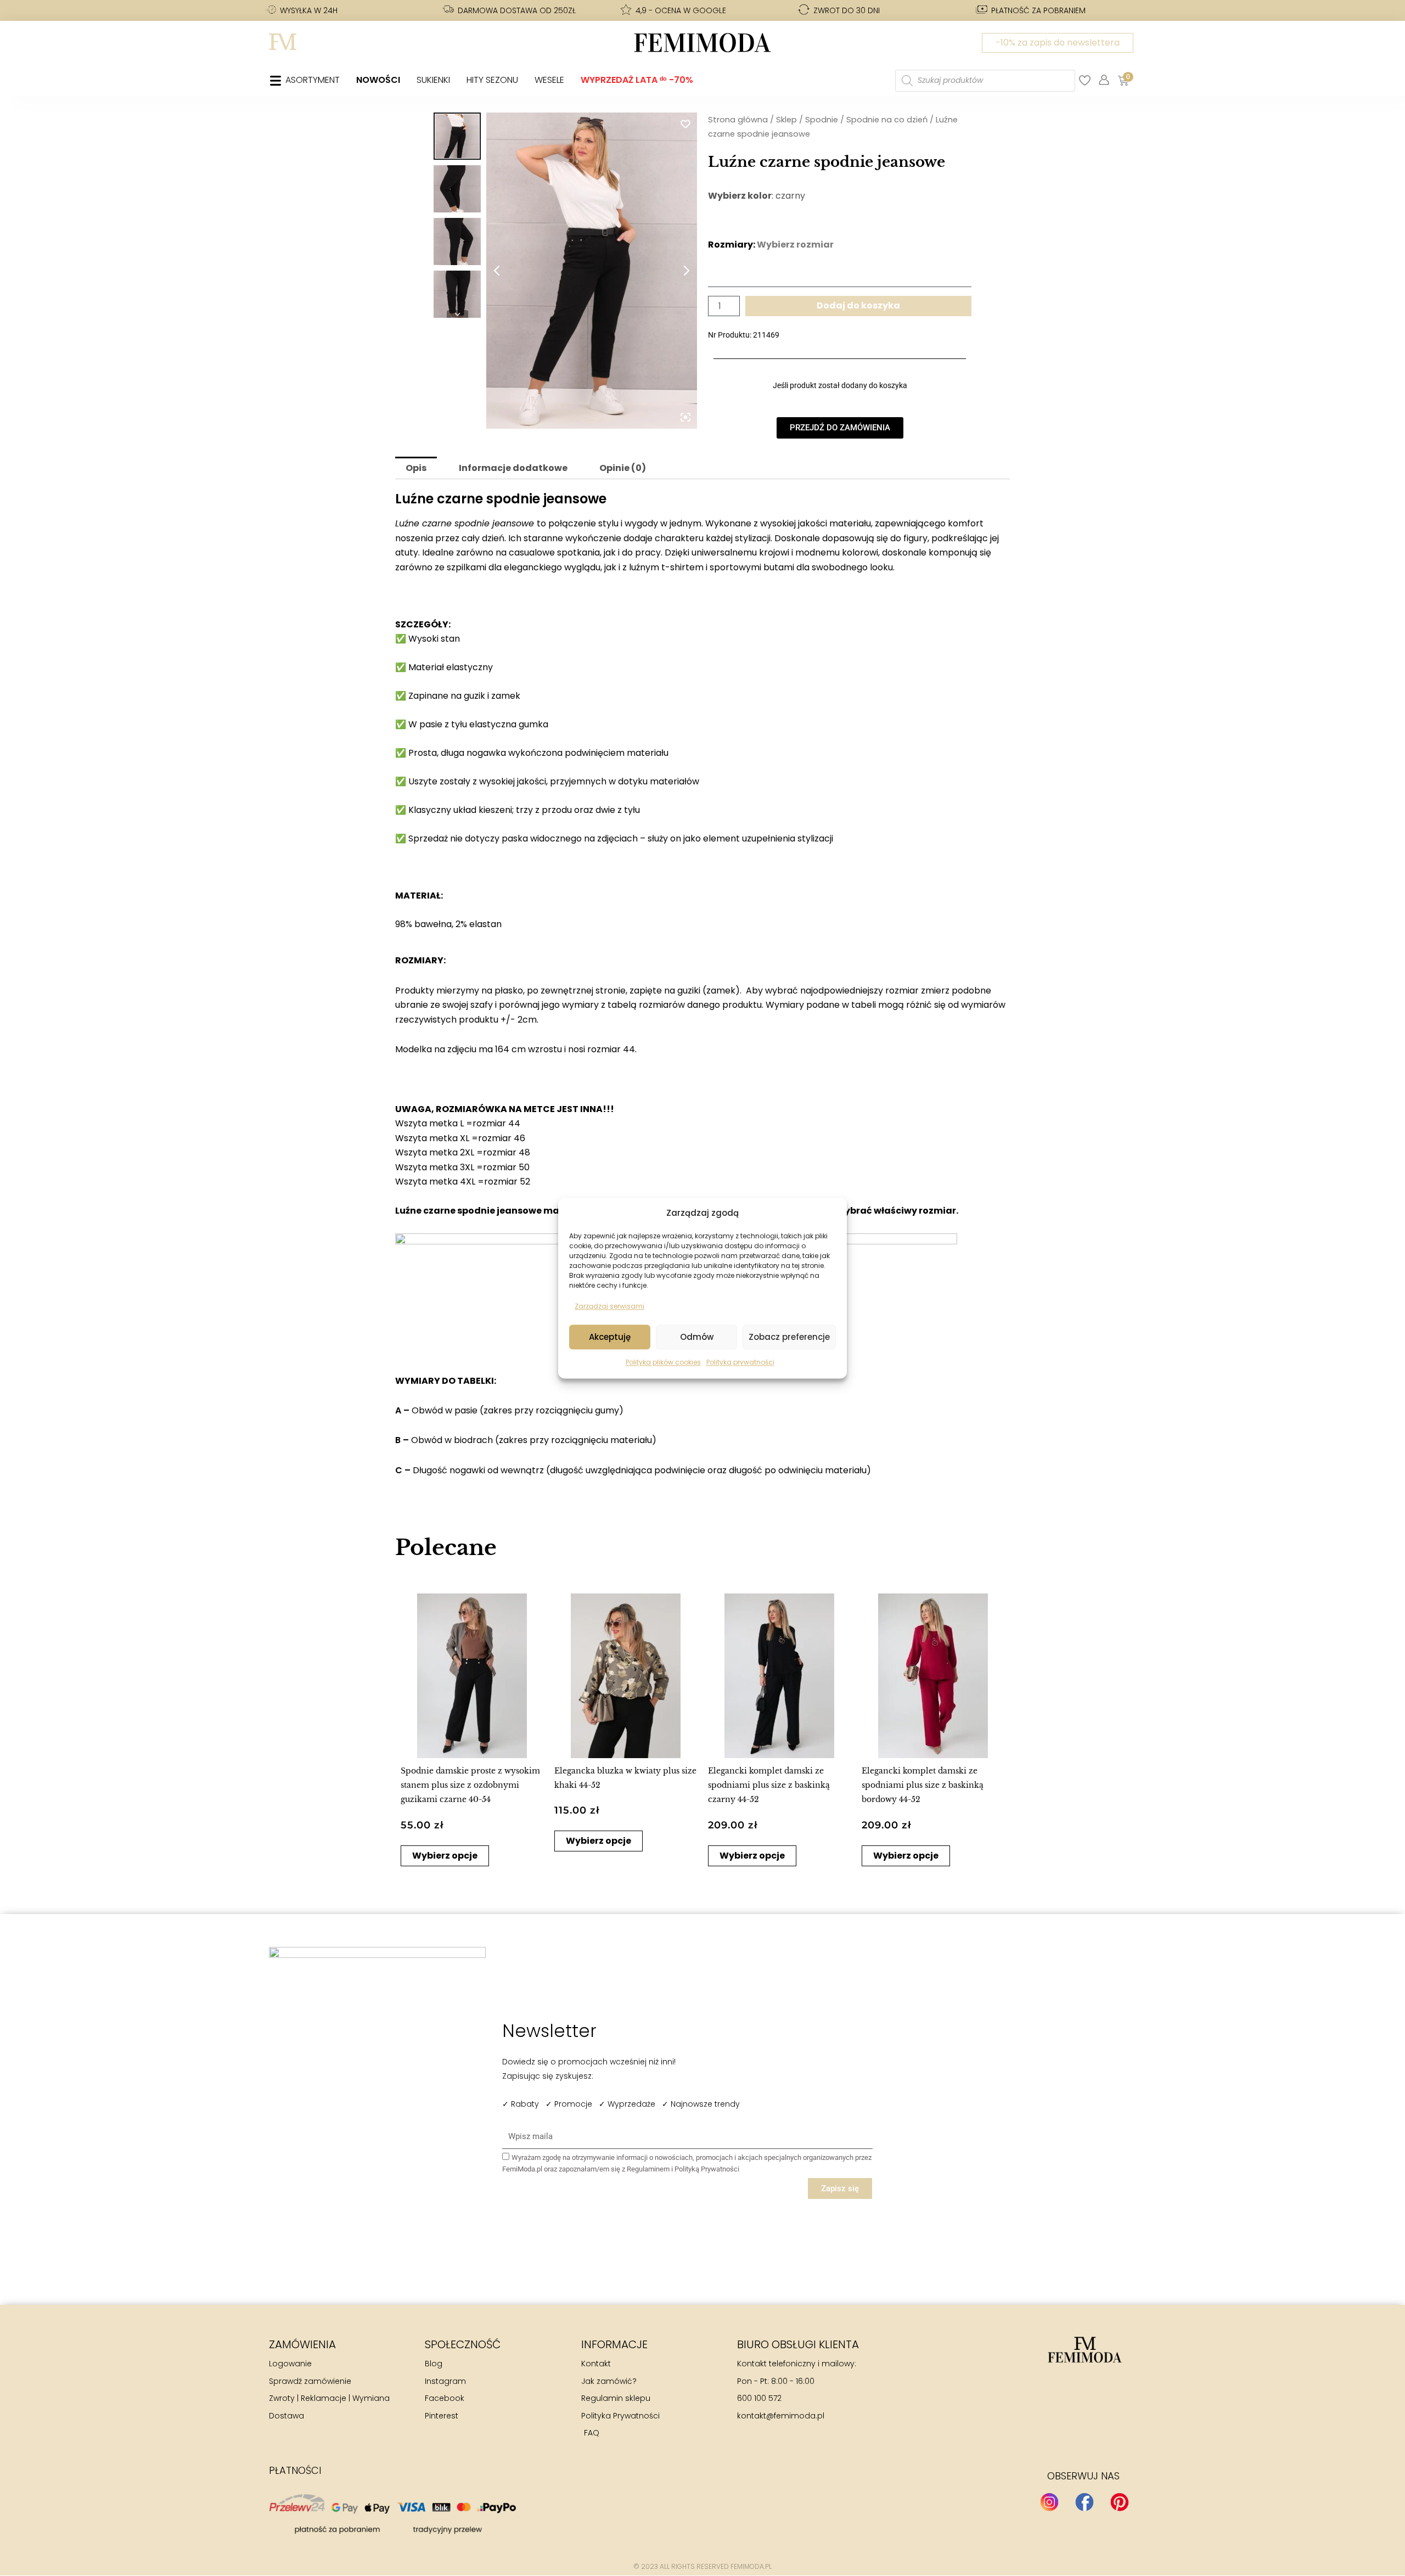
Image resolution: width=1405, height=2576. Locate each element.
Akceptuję (610, 1337)
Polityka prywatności (740, 1363)
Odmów (697, 1337)
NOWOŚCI (378, 80)
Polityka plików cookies (663, 1363)
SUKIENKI (433, 80)
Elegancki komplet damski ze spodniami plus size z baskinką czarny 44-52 (769, 1785)
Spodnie (822, 120)
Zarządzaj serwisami (609, 1306)
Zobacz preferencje (789, 1337)
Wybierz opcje (445, 1856)
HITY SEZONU (492, 80)
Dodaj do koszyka (858, 305)
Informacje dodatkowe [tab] (513, 468)
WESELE (549, 80)
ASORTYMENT (313, 80)
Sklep (786, 120)
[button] (410, 1726)
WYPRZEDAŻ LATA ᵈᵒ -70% (637, 80)
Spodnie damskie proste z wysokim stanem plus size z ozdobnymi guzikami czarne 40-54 (470, 1785)
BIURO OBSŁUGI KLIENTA (798, 2344)
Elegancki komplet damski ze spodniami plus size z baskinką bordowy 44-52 (923, 1785)
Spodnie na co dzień (887, 120)
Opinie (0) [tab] (623, 468)
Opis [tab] (416, 468)
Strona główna (738, 120)
